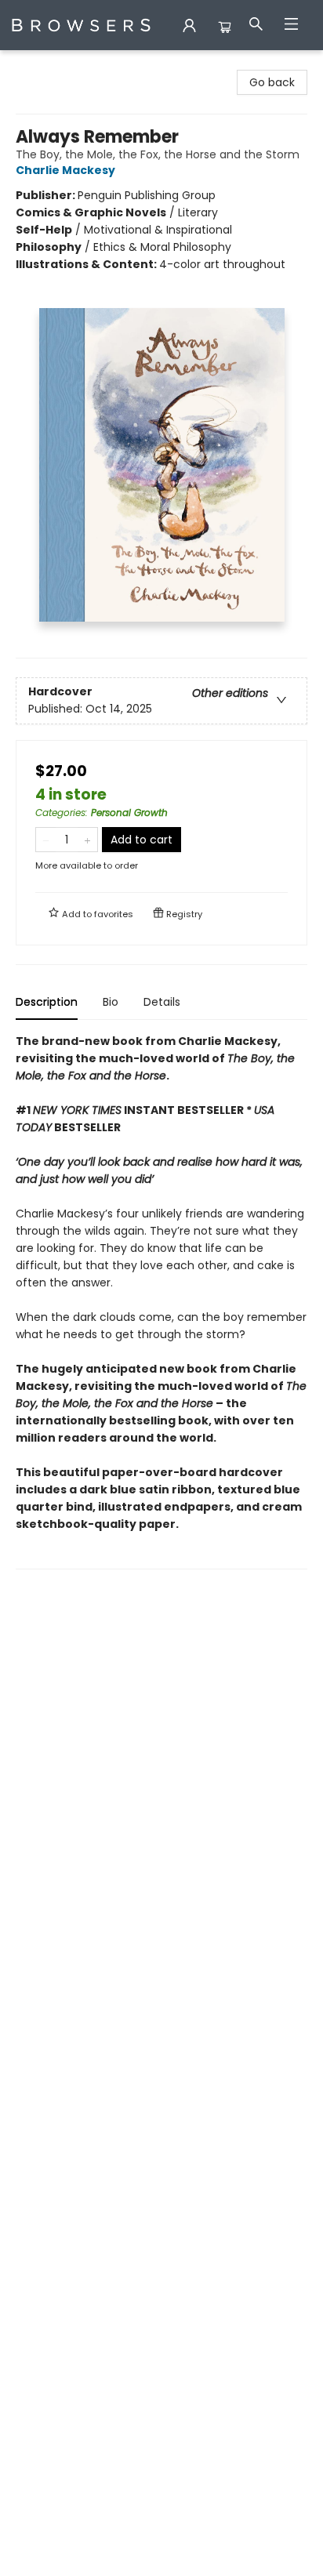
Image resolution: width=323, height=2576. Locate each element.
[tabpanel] (161, 1301)
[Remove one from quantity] (46, 840)
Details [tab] (162, 1002)
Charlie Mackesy (65, 170)
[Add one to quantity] (87, 840)
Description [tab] (47, 1002)
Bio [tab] (111, 1002)
